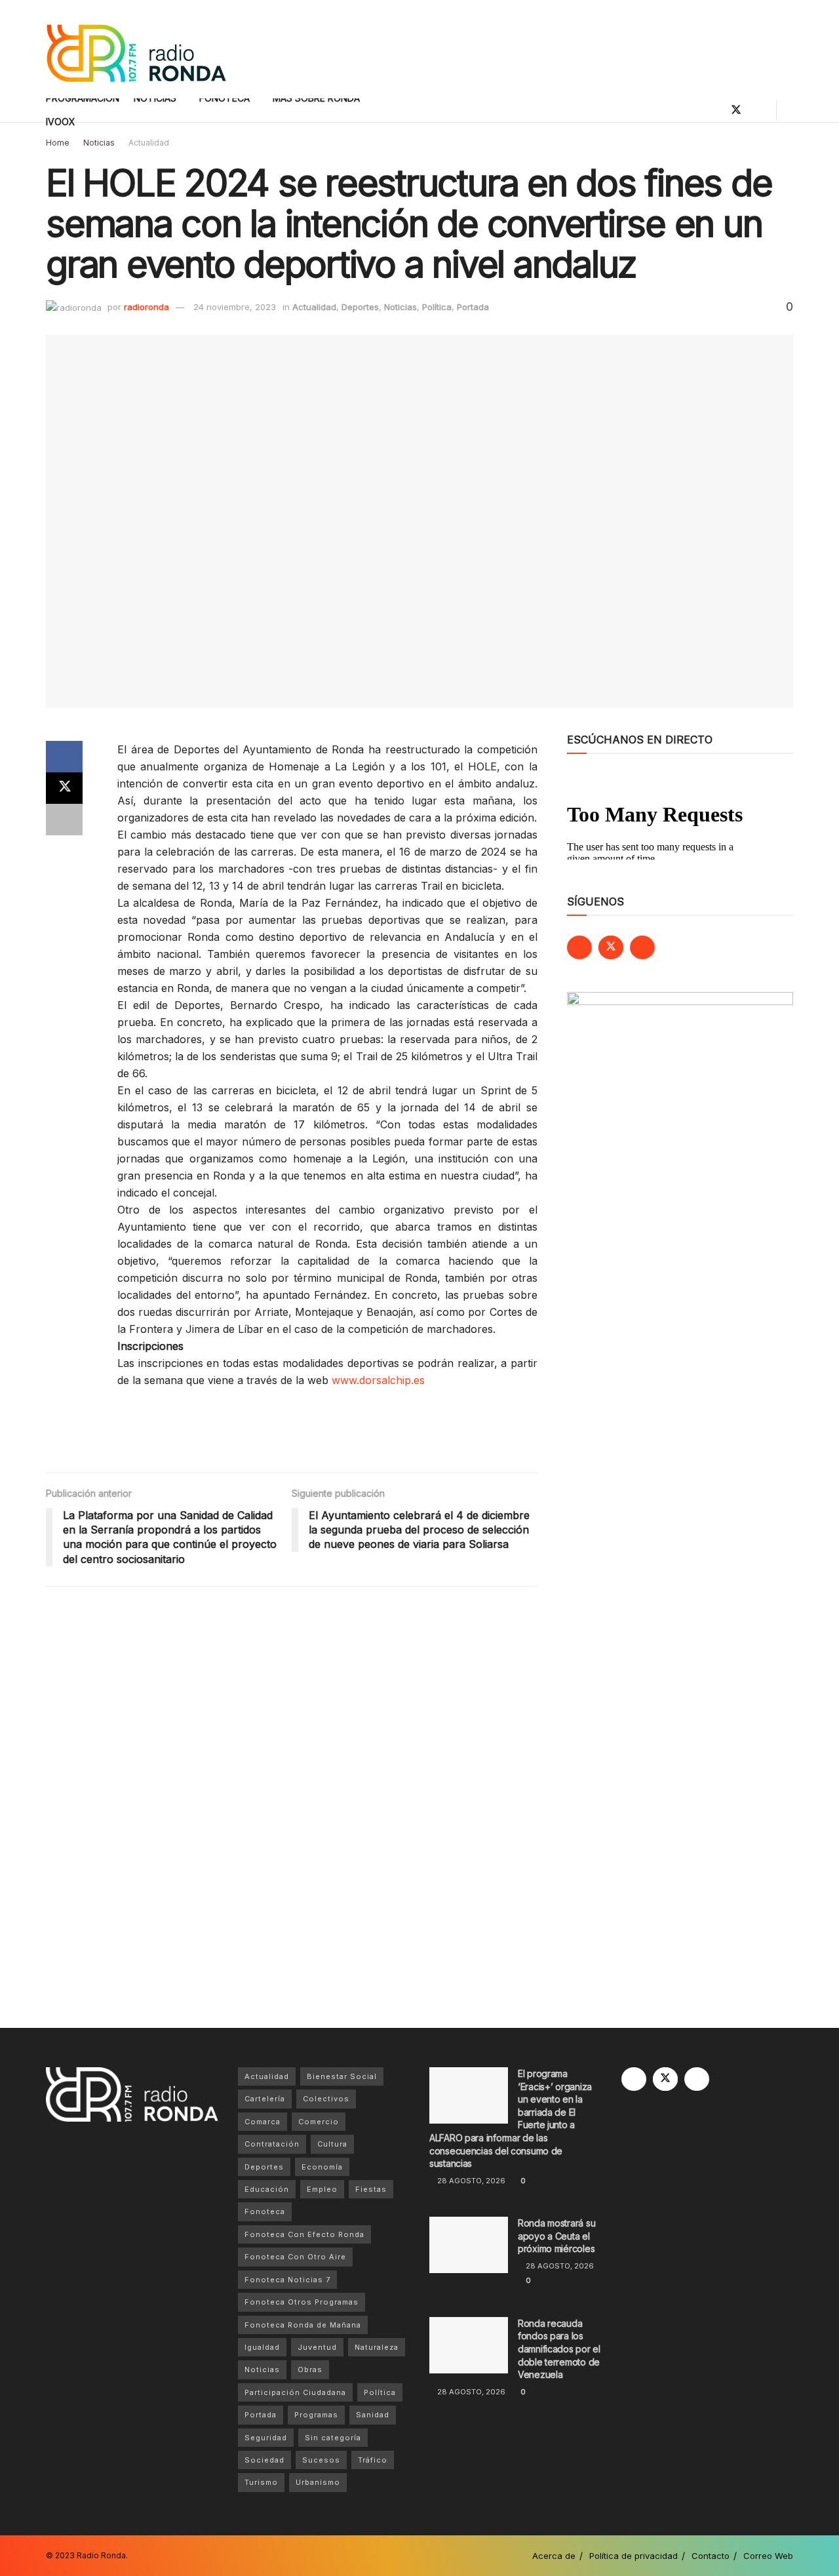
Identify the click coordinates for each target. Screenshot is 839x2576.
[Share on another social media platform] (64, 820)
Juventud (317, 2347)
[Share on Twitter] (64, 788)
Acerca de (554, 2556)
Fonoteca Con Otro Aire (295, 2257)
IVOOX (61, 122)
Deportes (360, 307)
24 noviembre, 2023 (235, 307)
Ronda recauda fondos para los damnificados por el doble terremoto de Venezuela (559, 2349)
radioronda (146, 307)
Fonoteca (265, 2211)
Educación (267, 2189)
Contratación (272, 2144)
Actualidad (149, 143)
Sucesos (321, 2460)
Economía (322, 2167)
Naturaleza (377, 2347)
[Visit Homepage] (136, 50)
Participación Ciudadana (295, 2392)
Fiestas (371, 2189)
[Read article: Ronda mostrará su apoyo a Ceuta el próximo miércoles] (469, 2245)
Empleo (322, 2189)
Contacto (711, 2556)
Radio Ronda (101, 2555)
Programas (316, 2415)
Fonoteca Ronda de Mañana (303, 2325)
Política (437, 307)
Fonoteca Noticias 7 (287, 2280)
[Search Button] (788, 110)
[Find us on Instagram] (758, 110)
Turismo (261, 2482)
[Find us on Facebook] (714, 110)
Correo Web (768, 2556)
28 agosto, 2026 (470, 2181)
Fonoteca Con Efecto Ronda (304, 2234)
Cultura (332, 2144)
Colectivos (326, 2099)
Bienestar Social (342, 2076)
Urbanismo (318, 2482)
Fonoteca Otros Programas (302, 2302)
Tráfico (373, 2460)
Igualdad (262, 2347)
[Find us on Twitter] (736, 110)
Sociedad (264, 2460)
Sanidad (373, 2415)
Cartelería (265, 2099)
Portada (473, 307)
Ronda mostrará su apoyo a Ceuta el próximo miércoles (556, 2236)
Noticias (99, 143)
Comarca (263, 2122)
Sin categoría (333, 2438)
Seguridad (266, 2438)
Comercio (319, 2122)
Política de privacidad (634, 2556)
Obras (310, 2369)
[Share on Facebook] (64, 757)
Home (58, 143)
